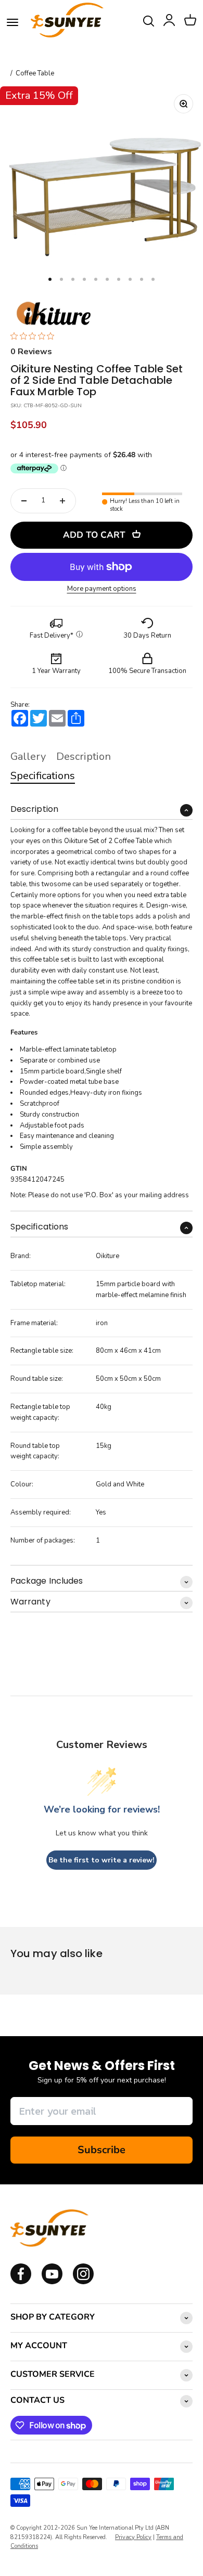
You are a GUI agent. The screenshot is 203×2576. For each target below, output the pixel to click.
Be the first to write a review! (102, 1860)
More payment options (102, 589)
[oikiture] (53, 314)
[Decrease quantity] (24, 501)
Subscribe (102, 2150)
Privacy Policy (133, 2537)
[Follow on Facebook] (21, 2282)
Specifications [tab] (43, 776)
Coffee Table (35, 74)
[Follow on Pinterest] (83, 2282)
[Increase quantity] (62, 501)
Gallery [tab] (28, 756)
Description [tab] (84, 756)
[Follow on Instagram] (52, 2282)
